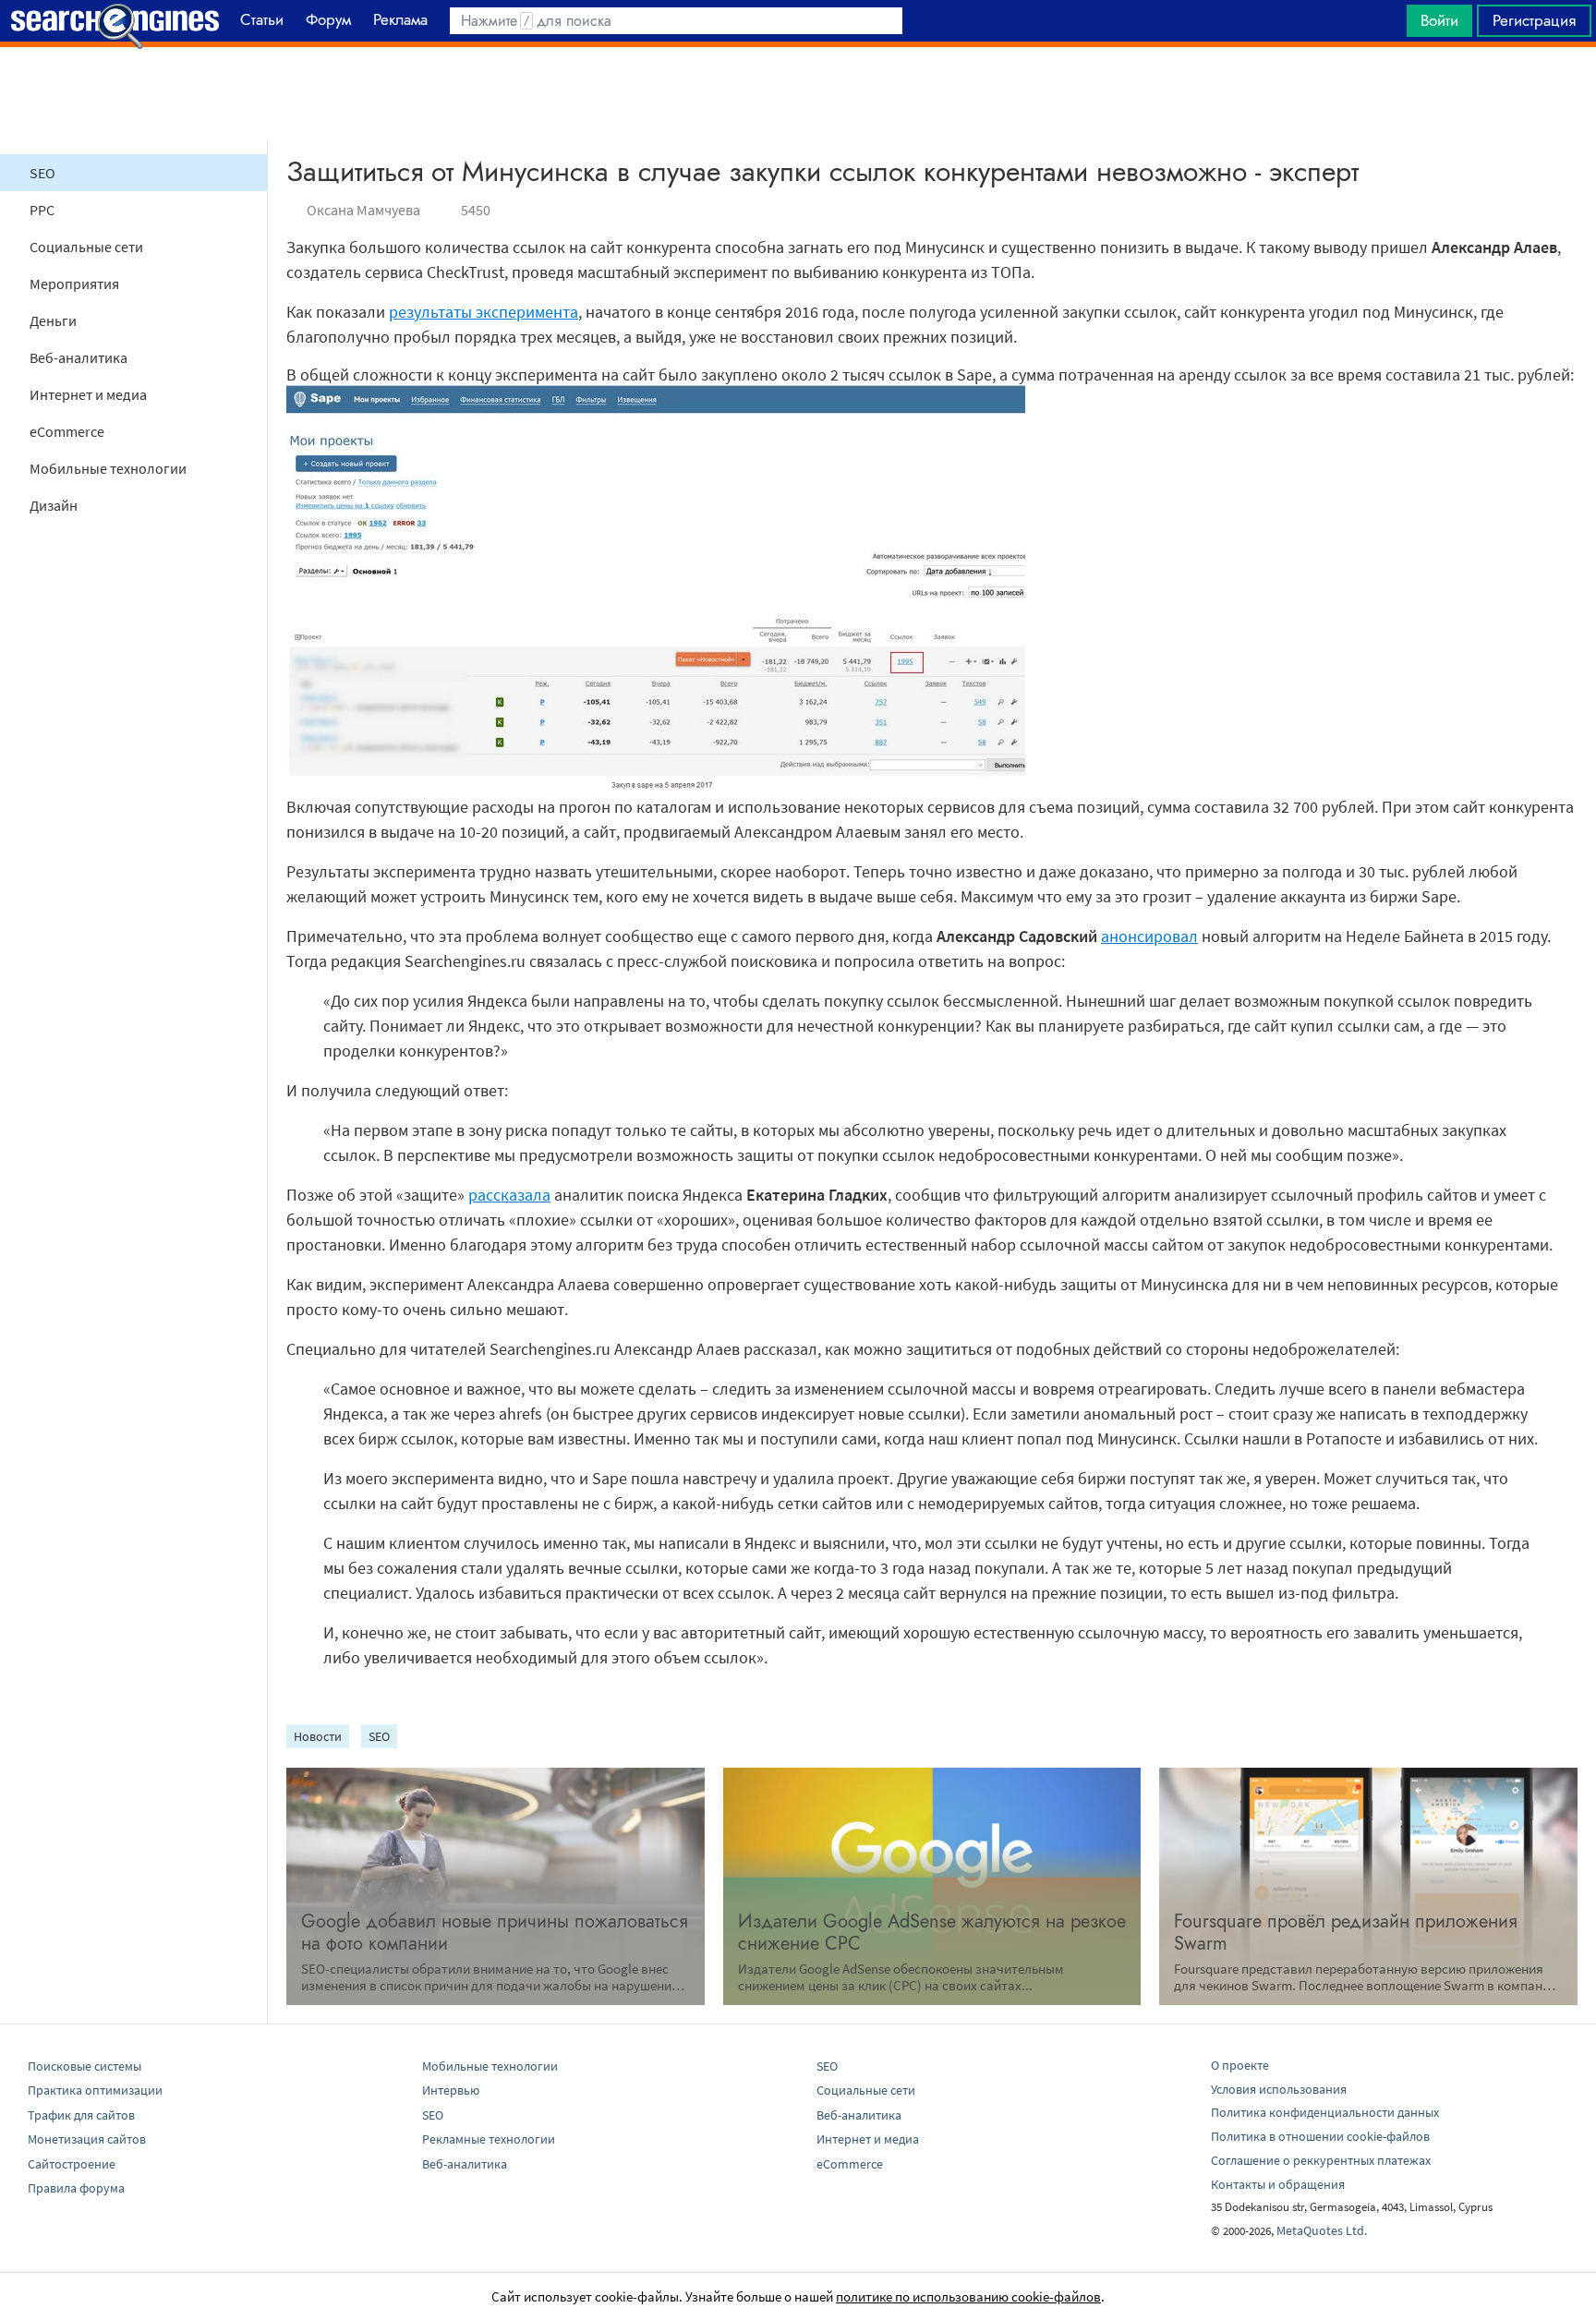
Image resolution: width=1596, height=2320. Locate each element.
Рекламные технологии (489, 2139)
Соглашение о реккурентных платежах (1321, 2160)
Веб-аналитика (79, 357)
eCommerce (67, 431)
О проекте (1240, 2065)
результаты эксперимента (484, 312)
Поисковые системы (85, 2066)
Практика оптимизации (95, 2090)
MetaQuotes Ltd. (1322, 2230)
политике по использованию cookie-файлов (968, 2296)
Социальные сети (86, 247)
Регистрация (1534, 20)
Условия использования (1279, 2089)
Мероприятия (74, 284)
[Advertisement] (798, 93)
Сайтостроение (72, 2164)
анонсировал (1149, 936)
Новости (318, 1736)
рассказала (509, 1195)
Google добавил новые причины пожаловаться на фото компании (495, 1933)
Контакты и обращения (1278, 2184)
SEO (42, 173)
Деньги (53, 320)
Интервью (451, 2090)
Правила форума (76, 2188)
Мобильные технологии (108, 468)
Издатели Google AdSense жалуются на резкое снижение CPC (932, 1933)
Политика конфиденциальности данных (1325, 2112)
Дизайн (54, 505)
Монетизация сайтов (87, 2139)
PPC (42, 210)
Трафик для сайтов (81, 2115)
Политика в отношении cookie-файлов (1320, 2136)
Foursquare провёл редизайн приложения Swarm (1346, 1933)
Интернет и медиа (88, 394)
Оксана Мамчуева (363, 210)
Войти (1439, 20)
